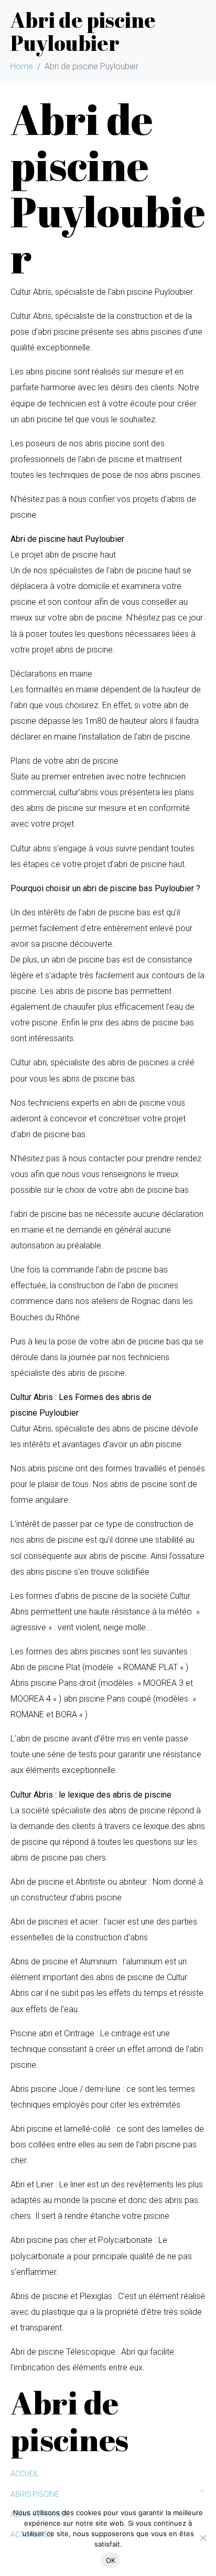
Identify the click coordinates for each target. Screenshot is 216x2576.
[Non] (203, 2538)
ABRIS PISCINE (35, 2494)
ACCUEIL (25, 2474)
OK (111, 2560)
